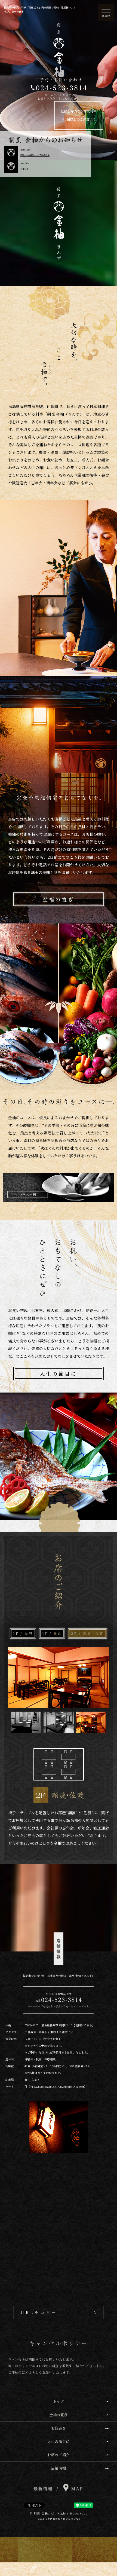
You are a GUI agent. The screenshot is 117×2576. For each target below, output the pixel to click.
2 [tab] (59, 1723)
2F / (87, 1633)
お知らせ (24, 169)
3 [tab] (91, 1723)
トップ (59, 2401)
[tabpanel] (59, 1747)
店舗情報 (59, 2468)
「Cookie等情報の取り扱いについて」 (59, 2519)
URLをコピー (39, 2312)
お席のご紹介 (58, 2455)
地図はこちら (84, 2025)
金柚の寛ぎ (59, 2415)
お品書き (59, 2428)
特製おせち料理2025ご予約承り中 (35, 155)
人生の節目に (59, 1373)
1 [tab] (26, 1723)
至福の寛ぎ (58, 899)
